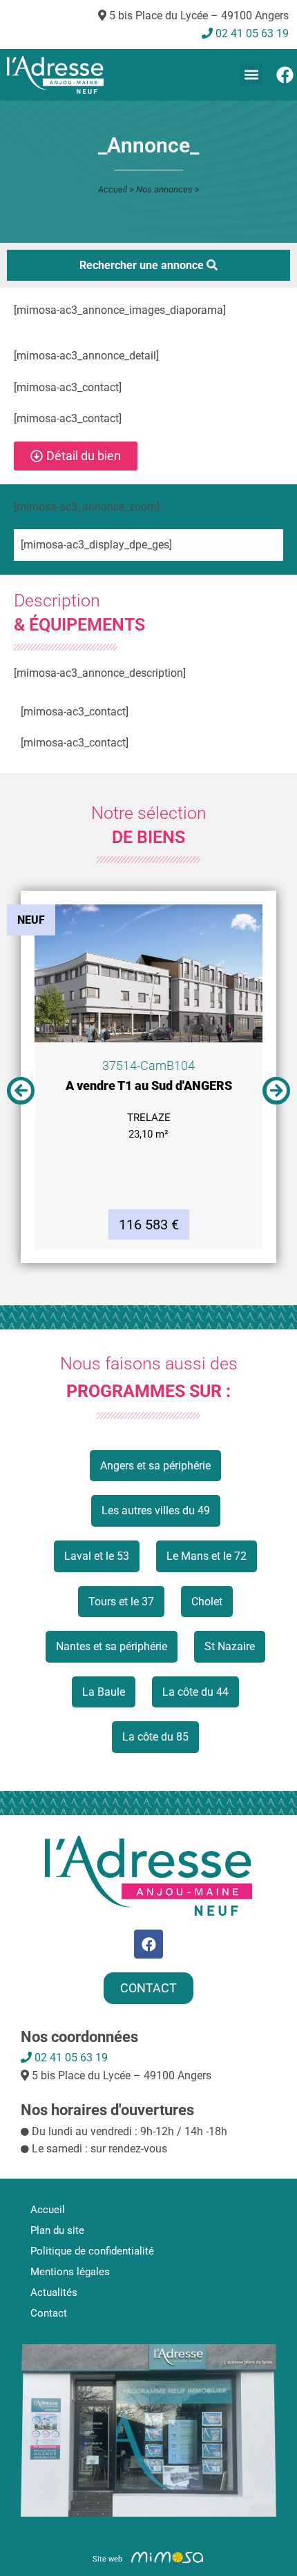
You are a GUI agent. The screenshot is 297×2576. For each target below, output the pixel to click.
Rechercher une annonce (143, 265)
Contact (49, 2313)
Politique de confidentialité (92, 2251)
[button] (251, 75)
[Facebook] (285, 75)
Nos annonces (164, 189)
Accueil (113, 189)
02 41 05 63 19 (70, 2058)
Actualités (54, 2292)
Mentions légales (70, 2272)
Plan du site (57, 2230)
